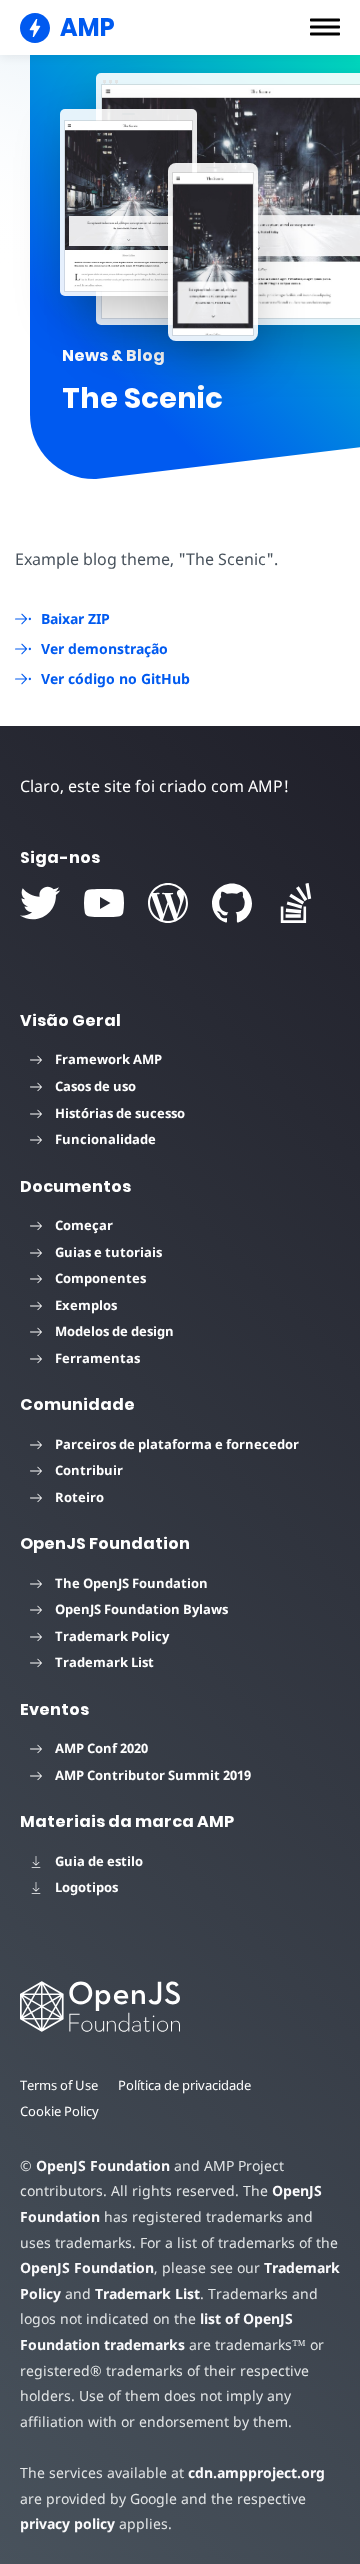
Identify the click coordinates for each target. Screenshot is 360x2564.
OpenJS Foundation (103, 2165)
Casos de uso (95, 1086)
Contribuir (89, 1470)
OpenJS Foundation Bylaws (141, 1609)
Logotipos (86, 1887)
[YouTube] (104, 903)
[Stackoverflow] (296, 903)
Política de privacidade (184, 2085)
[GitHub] (232, 903)
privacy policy (67, 2523)
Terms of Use (59, 2085)
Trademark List (104, 1662)
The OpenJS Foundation (131, 1583)
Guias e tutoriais (108, 1252)
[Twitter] (40, 903)
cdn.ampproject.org (256, 2472)
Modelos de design (114, 1331)
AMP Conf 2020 (101, 1748)
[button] (325, 27)
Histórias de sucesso (120, 1113)
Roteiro (79, 1497)
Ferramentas (97, 1358)
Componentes (100, 1278)
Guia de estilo (99, 1861)
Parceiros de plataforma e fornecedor (177, 1444)
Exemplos (86, 1305)
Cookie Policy (59, 2111)
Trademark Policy (112, 1636)
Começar (84, 1225)
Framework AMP (108, 1059)
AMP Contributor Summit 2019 (153, 1775)
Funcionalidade (105, 1139)
